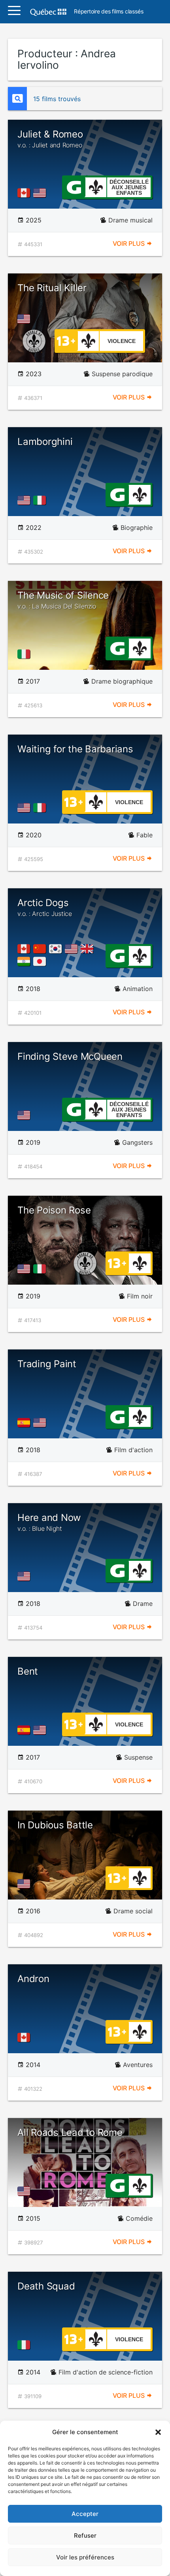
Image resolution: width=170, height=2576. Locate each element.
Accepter (85, 2514)
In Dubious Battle (55, 1825)
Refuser (85, 2535)
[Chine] (41, 949)
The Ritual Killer (52, 288)
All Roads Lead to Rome (70, 2132)
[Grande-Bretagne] (89, 949)
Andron (33, 1979)
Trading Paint (47, 1364)
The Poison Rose (54, 1210)
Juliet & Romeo (50, 139)
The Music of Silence (63, 600)
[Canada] (25, 193)
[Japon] (41, 961)
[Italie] (41, 500)
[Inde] (25, 961)
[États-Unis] (41, 193)
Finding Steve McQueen (70, 1056)
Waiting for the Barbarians (75, 749)
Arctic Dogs (45, 907)
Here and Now (49, 1522)
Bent (28, 1671)
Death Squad (46, 2286)
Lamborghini (45, 442)
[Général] (74, 187)
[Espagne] (25, 1423)
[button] (158, 2432)
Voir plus (129, 243)
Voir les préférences (85, 2557)
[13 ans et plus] (66, 340)
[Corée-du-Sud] (57, 949)
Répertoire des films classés (109, 12)
